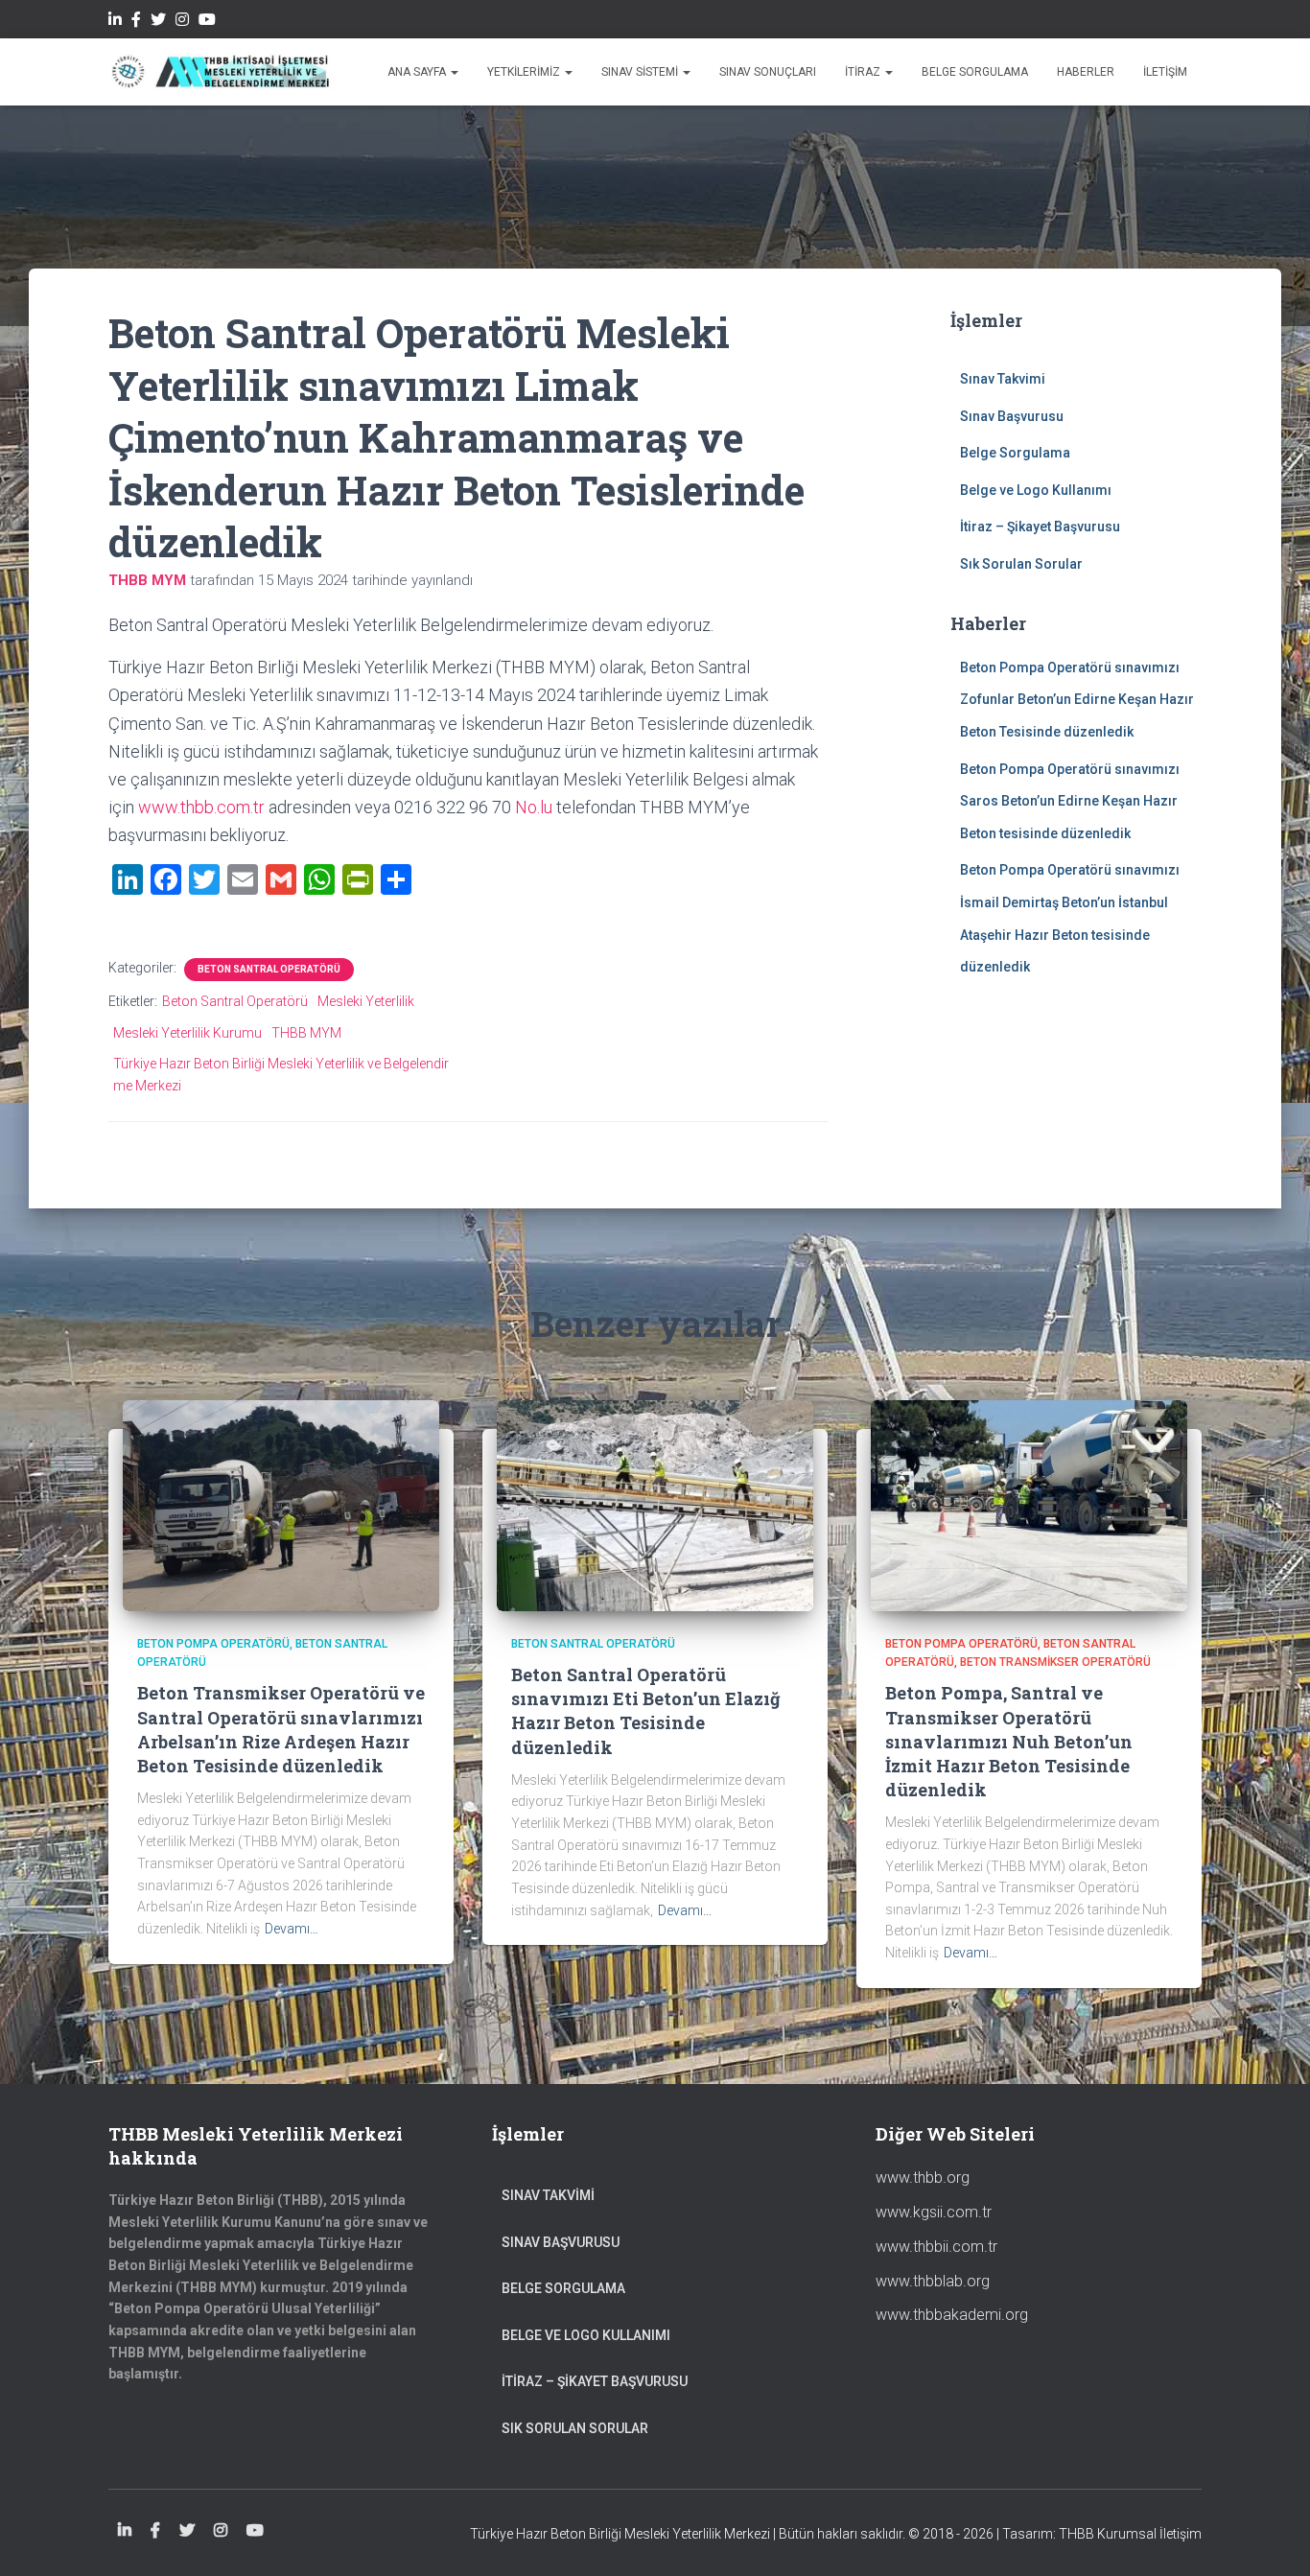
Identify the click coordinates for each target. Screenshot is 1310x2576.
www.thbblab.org (933, 2281)
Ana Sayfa (418, 72)
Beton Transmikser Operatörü (1055, 1662)
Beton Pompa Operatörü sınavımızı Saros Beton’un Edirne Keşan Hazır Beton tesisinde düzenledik (1070, 801)
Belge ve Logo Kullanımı (1036, 490)
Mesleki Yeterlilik (366, 1001)
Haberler (1086, 72)
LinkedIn (115, 22)
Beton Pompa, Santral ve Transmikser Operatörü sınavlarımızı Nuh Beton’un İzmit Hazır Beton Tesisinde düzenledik (1009, 1741)
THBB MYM (306, 1033)
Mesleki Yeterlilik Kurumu (187, 1033)
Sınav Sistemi (641, 72)
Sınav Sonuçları (768, 72)
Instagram (182, 22)
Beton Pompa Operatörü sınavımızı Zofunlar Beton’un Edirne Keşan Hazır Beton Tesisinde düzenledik (1077, 700)
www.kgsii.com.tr (934, 2212)
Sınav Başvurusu (1012, 416)
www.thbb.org (923, 2178)
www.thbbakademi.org (952, 2315)
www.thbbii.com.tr (936, 2247)
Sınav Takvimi (1003, 379)
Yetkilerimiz (525, 72)
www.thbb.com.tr (201, 807)
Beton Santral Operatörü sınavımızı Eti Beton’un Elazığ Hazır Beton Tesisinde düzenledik (646, 1711)
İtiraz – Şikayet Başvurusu (1040, 527)
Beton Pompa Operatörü (213, 1644)
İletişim (1165, 72)
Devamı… (292, 1929)
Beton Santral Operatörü (269, 969)
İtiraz (864, 72)
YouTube (207, 22)
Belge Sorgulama (975, 72)
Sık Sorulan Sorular (1021, 564)
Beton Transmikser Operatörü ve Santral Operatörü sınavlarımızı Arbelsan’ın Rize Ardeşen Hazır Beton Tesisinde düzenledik (281, 1729)
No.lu (534, 807)
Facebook (136, 22)
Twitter (158, 22)
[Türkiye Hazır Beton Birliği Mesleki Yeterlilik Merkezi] (221, 72)
